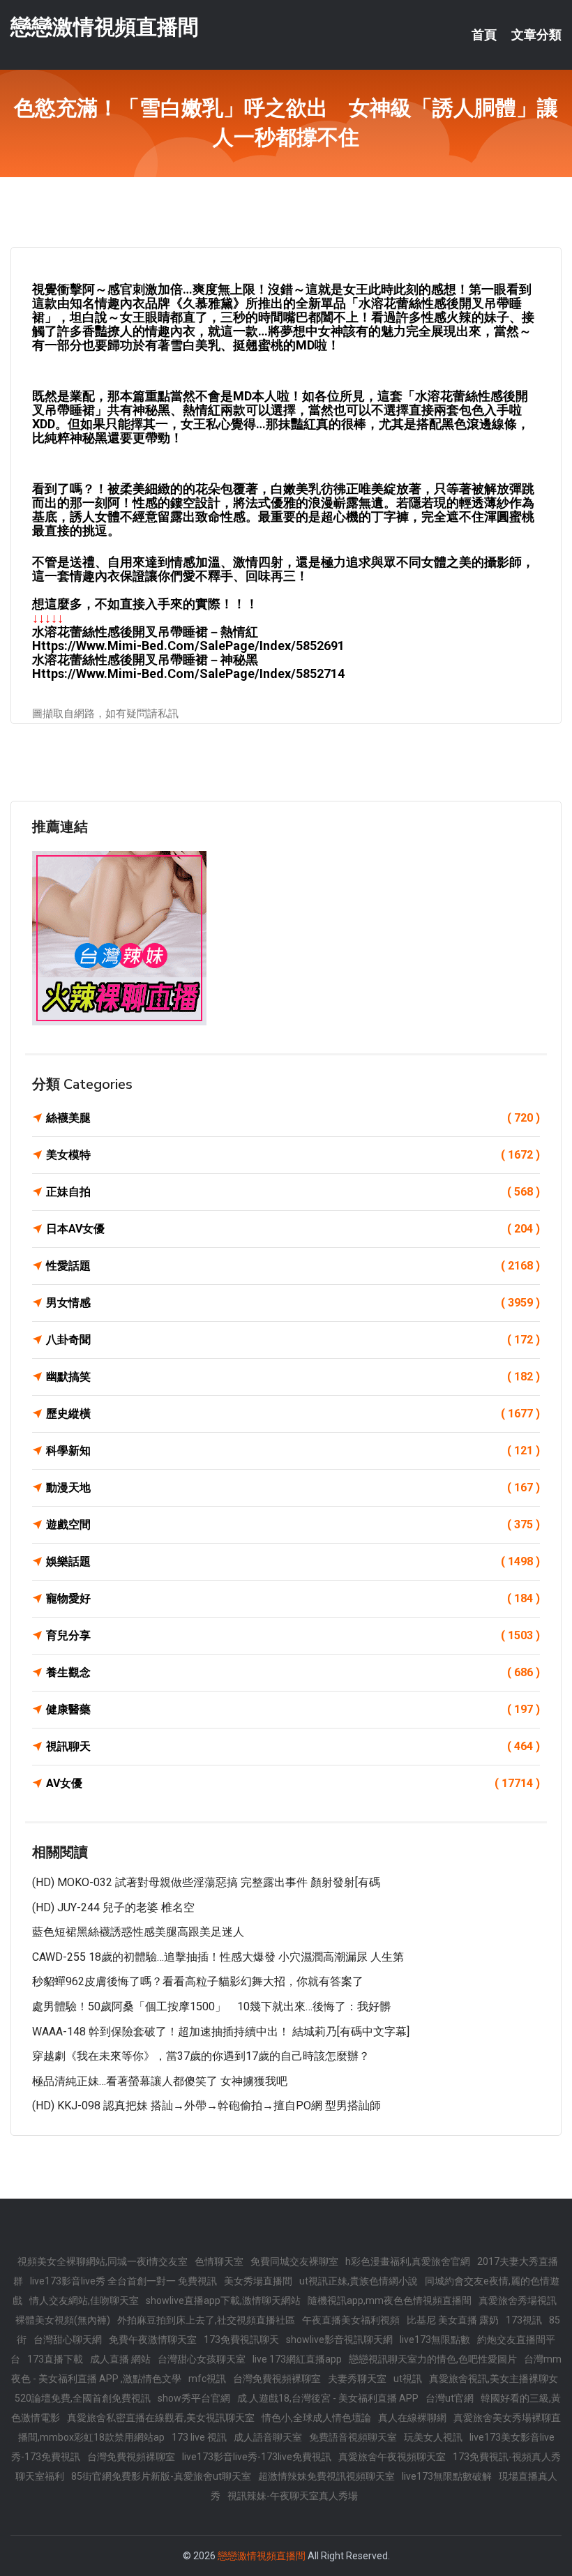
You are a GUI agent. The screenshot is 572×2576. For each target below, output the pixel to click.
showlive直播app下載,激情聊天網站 (223, 2300)
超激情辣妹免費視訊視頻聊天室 (326, 2476)
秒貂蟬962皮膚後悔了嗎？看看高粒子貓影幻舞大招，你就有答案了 (198, 1981)
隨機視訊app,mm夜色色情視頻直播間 (390, 2300)
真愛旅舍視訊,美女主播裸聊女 (494, 2379)
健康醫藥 (293, 1709)
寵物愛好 (293, 1598)
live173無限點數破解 (447, 2476)
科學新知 (293, 1451)
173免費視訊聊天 (241, 2340)
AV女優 (293, 1783)
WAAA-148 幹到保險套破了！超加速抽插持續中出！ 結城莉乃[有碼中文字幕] (221, 2032)
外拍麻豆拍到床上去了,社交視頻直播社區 (206, 2320)
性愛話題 (293, 1266)
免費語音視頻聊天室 (353, 2437)
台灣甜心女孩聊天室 (202, 2359)
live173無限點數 (435, 2340)
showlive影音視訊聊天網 (339, 2340)
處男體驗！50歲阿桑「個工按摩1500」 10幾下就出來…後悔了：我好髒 (211, 2006)
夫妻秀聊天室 (357, 2379)
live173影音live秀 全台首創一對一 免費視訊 (123, 2281)
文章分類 (536, 35)
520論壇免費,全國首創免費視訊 (83, 2398)
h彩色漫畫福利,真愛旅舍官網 (408, 2261)
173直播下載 (55, 2359)
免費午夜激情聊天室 (153, 2340)
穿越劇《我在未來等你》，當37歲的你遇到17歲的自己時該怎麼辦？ (201, 2056)
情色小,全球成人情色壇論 (316, 2418)
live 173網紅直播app (297, 2359)
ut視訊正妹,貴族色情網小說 (359, 2281)
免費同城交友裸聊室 (294, 2261)
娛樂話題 (293, 1561)
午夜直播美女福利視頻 (351, 2320)
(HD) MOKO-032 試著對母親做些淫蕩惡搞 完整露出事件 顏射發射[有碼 (206, 1882)
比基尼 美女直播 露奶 (453, 2320)
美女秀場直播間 (258, 2281)
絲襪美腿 (293, 1118)
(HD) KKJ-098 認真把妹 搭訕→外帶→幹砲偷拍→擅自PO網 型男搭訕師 (206, 2106)
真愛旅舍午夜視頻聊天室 (392, 2457)
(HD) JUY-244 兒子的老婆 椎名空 (113, 1907)
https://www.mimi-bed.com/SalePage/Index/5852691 (188, 646)
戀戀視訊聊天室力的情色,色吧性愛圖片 (433, 2359)
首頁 (484, 35)
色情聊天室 (219, 2261)
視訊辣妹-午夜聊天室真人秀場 (293, 2496)
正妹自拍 (293, 1192)
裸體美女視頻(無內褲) (63, 2320)
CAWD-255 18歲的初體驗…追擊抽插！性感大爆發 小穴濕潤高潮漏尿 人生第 (218, 1957)
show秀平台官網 (194, 2398)
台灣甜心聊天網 (68, 2340)
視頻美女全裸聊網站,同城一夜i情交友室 (103, 2261)
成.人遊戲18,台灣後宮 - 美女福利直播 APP (328, 2398)
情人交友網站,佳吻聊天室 (84, 2300)
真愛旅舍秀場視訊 (518, 2300)
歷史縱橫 (293, 1414)
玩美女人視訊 (433, 2437)
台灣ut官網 (450, 2398)
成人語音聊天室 (268, 2437)
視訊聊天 (293, 1746)
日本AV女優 (293, 1229)
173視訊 (524, 2320)
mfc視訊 (207, 2379)
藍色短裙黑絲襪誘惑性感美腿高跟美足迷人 (138, 1932)
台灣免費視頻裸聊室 (277, 2379)
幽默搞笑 (293, 1377)
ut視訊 (408, 2379)
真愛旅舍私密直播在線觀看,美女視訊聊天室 (161, 2418)
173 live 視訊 (199, 2437)
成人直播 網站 (120, 2359)
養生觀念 (293, 1672)
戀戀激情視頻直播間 (105, 27)
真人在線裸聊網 (412, 2418)
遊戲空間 (293, 1524)
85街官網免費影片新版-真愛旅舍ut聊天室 (161, 2476)
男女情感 (293, 1303)
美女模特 (293, 1155)
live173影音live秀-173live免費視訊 (257, 2457)
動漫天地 (293, 1487)
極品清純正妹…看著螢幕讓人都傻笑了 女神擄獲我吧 (160, 2081)
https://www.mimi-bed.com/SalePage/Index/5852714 (188, 673)
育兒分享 (293, 1635)
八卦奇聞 (293, 1340)
